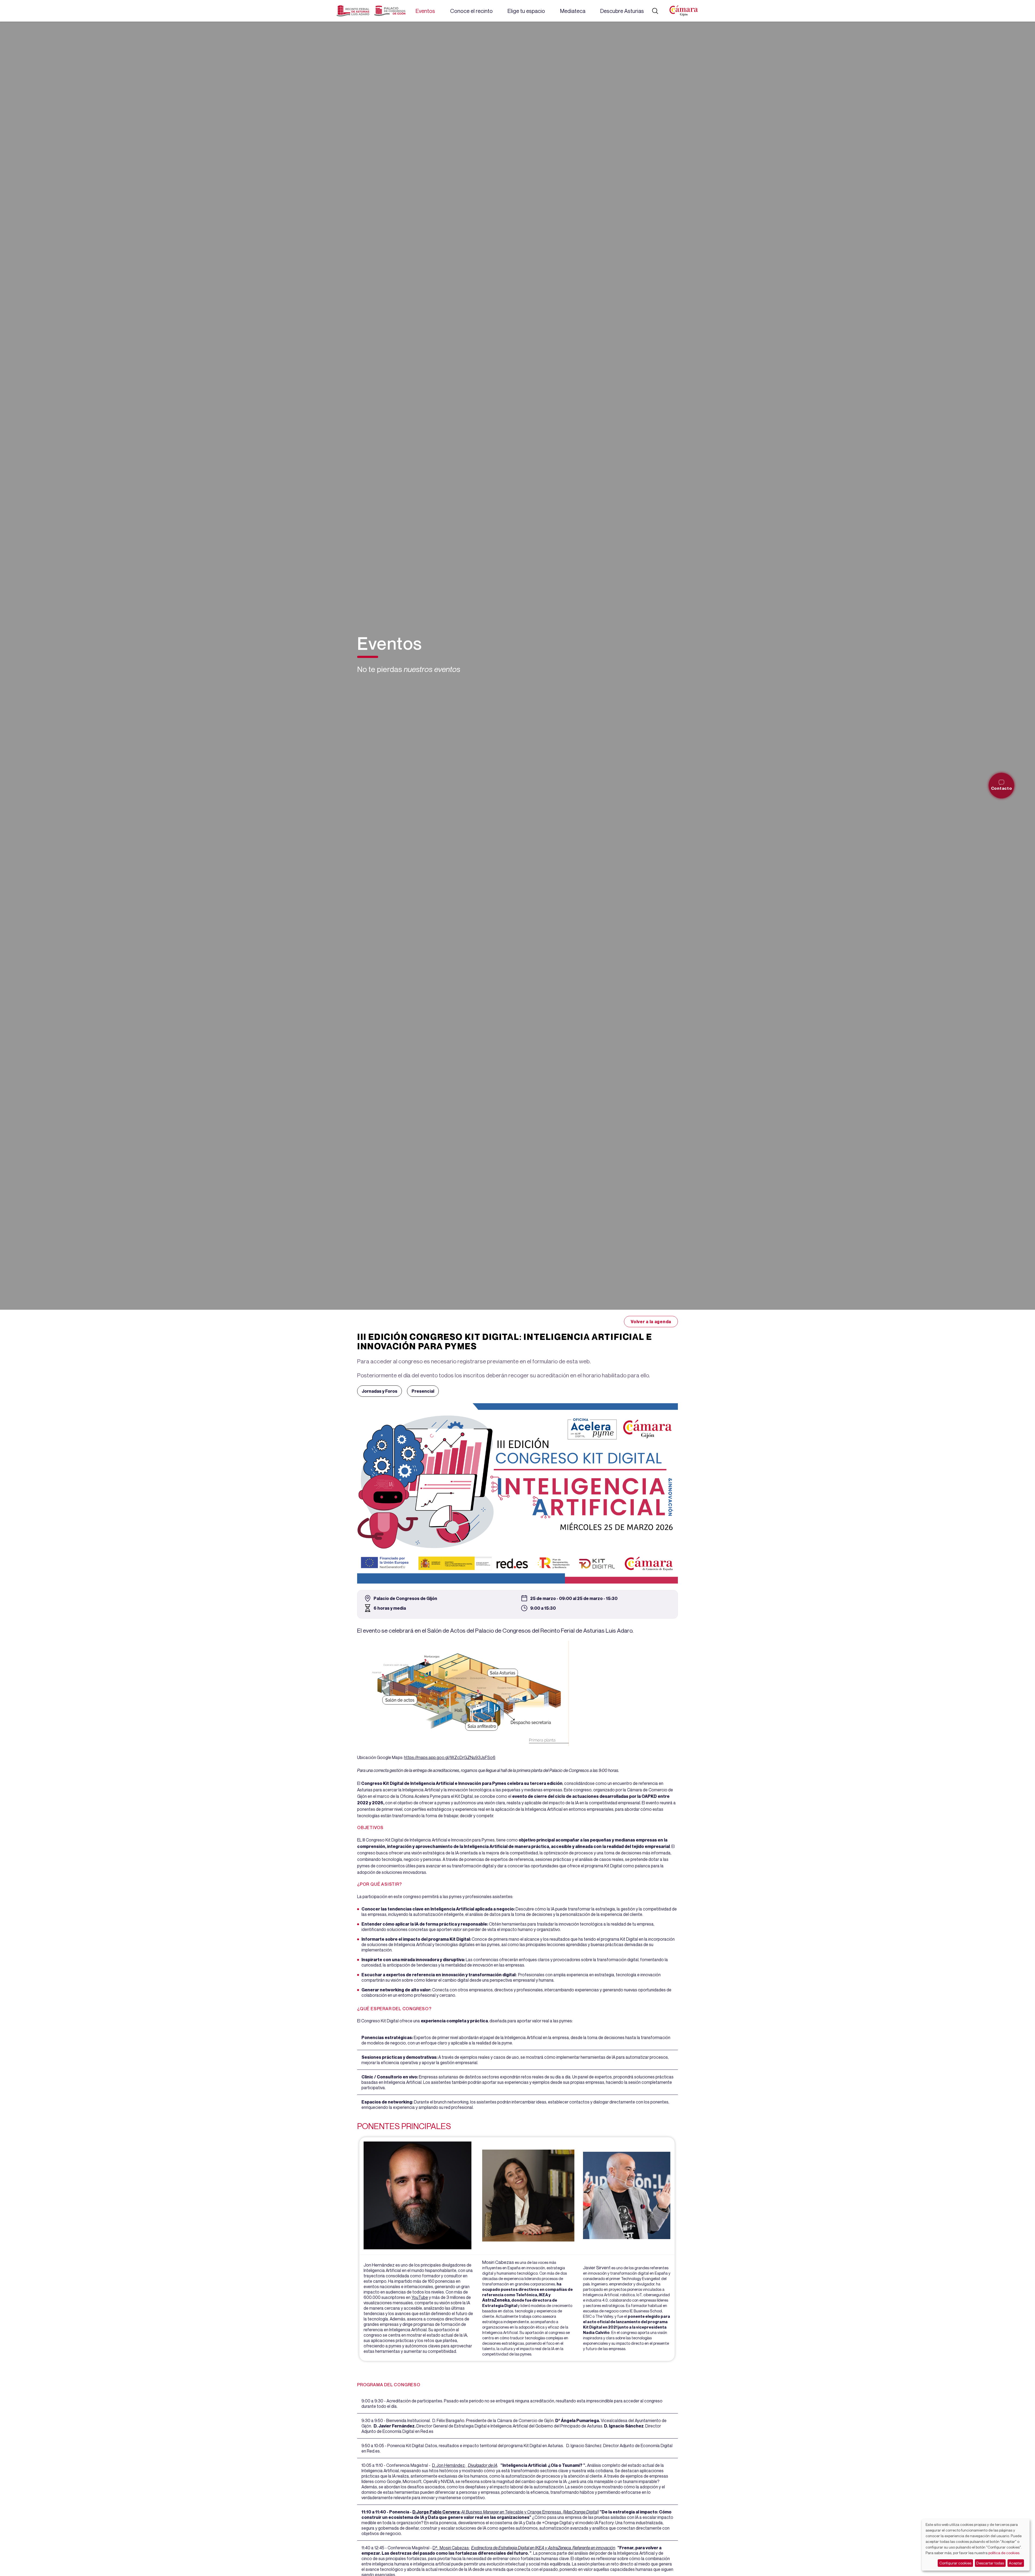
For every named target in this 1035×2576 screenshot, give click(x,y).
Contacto (1002, 788)
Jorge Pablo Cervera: (438, 2512)
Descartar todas (990, 2563)
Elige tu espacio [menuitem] (526, 11)
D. (414, 2512)
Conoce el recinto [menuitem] (471, 11)
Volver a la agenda (651, 1322)
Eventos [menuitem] (425, 11)
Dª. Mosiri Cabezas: (451, 2548)
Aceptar (1016, 2563)
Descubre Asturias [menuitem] (622, 11)
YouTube (420, 2297)
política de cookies (1004, 2553)
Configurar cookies (955, 2563)
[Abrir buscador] (655, 11)
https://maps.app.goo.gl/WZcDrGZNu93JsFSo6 (450, 1757)
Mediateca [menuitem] (573, 11)
